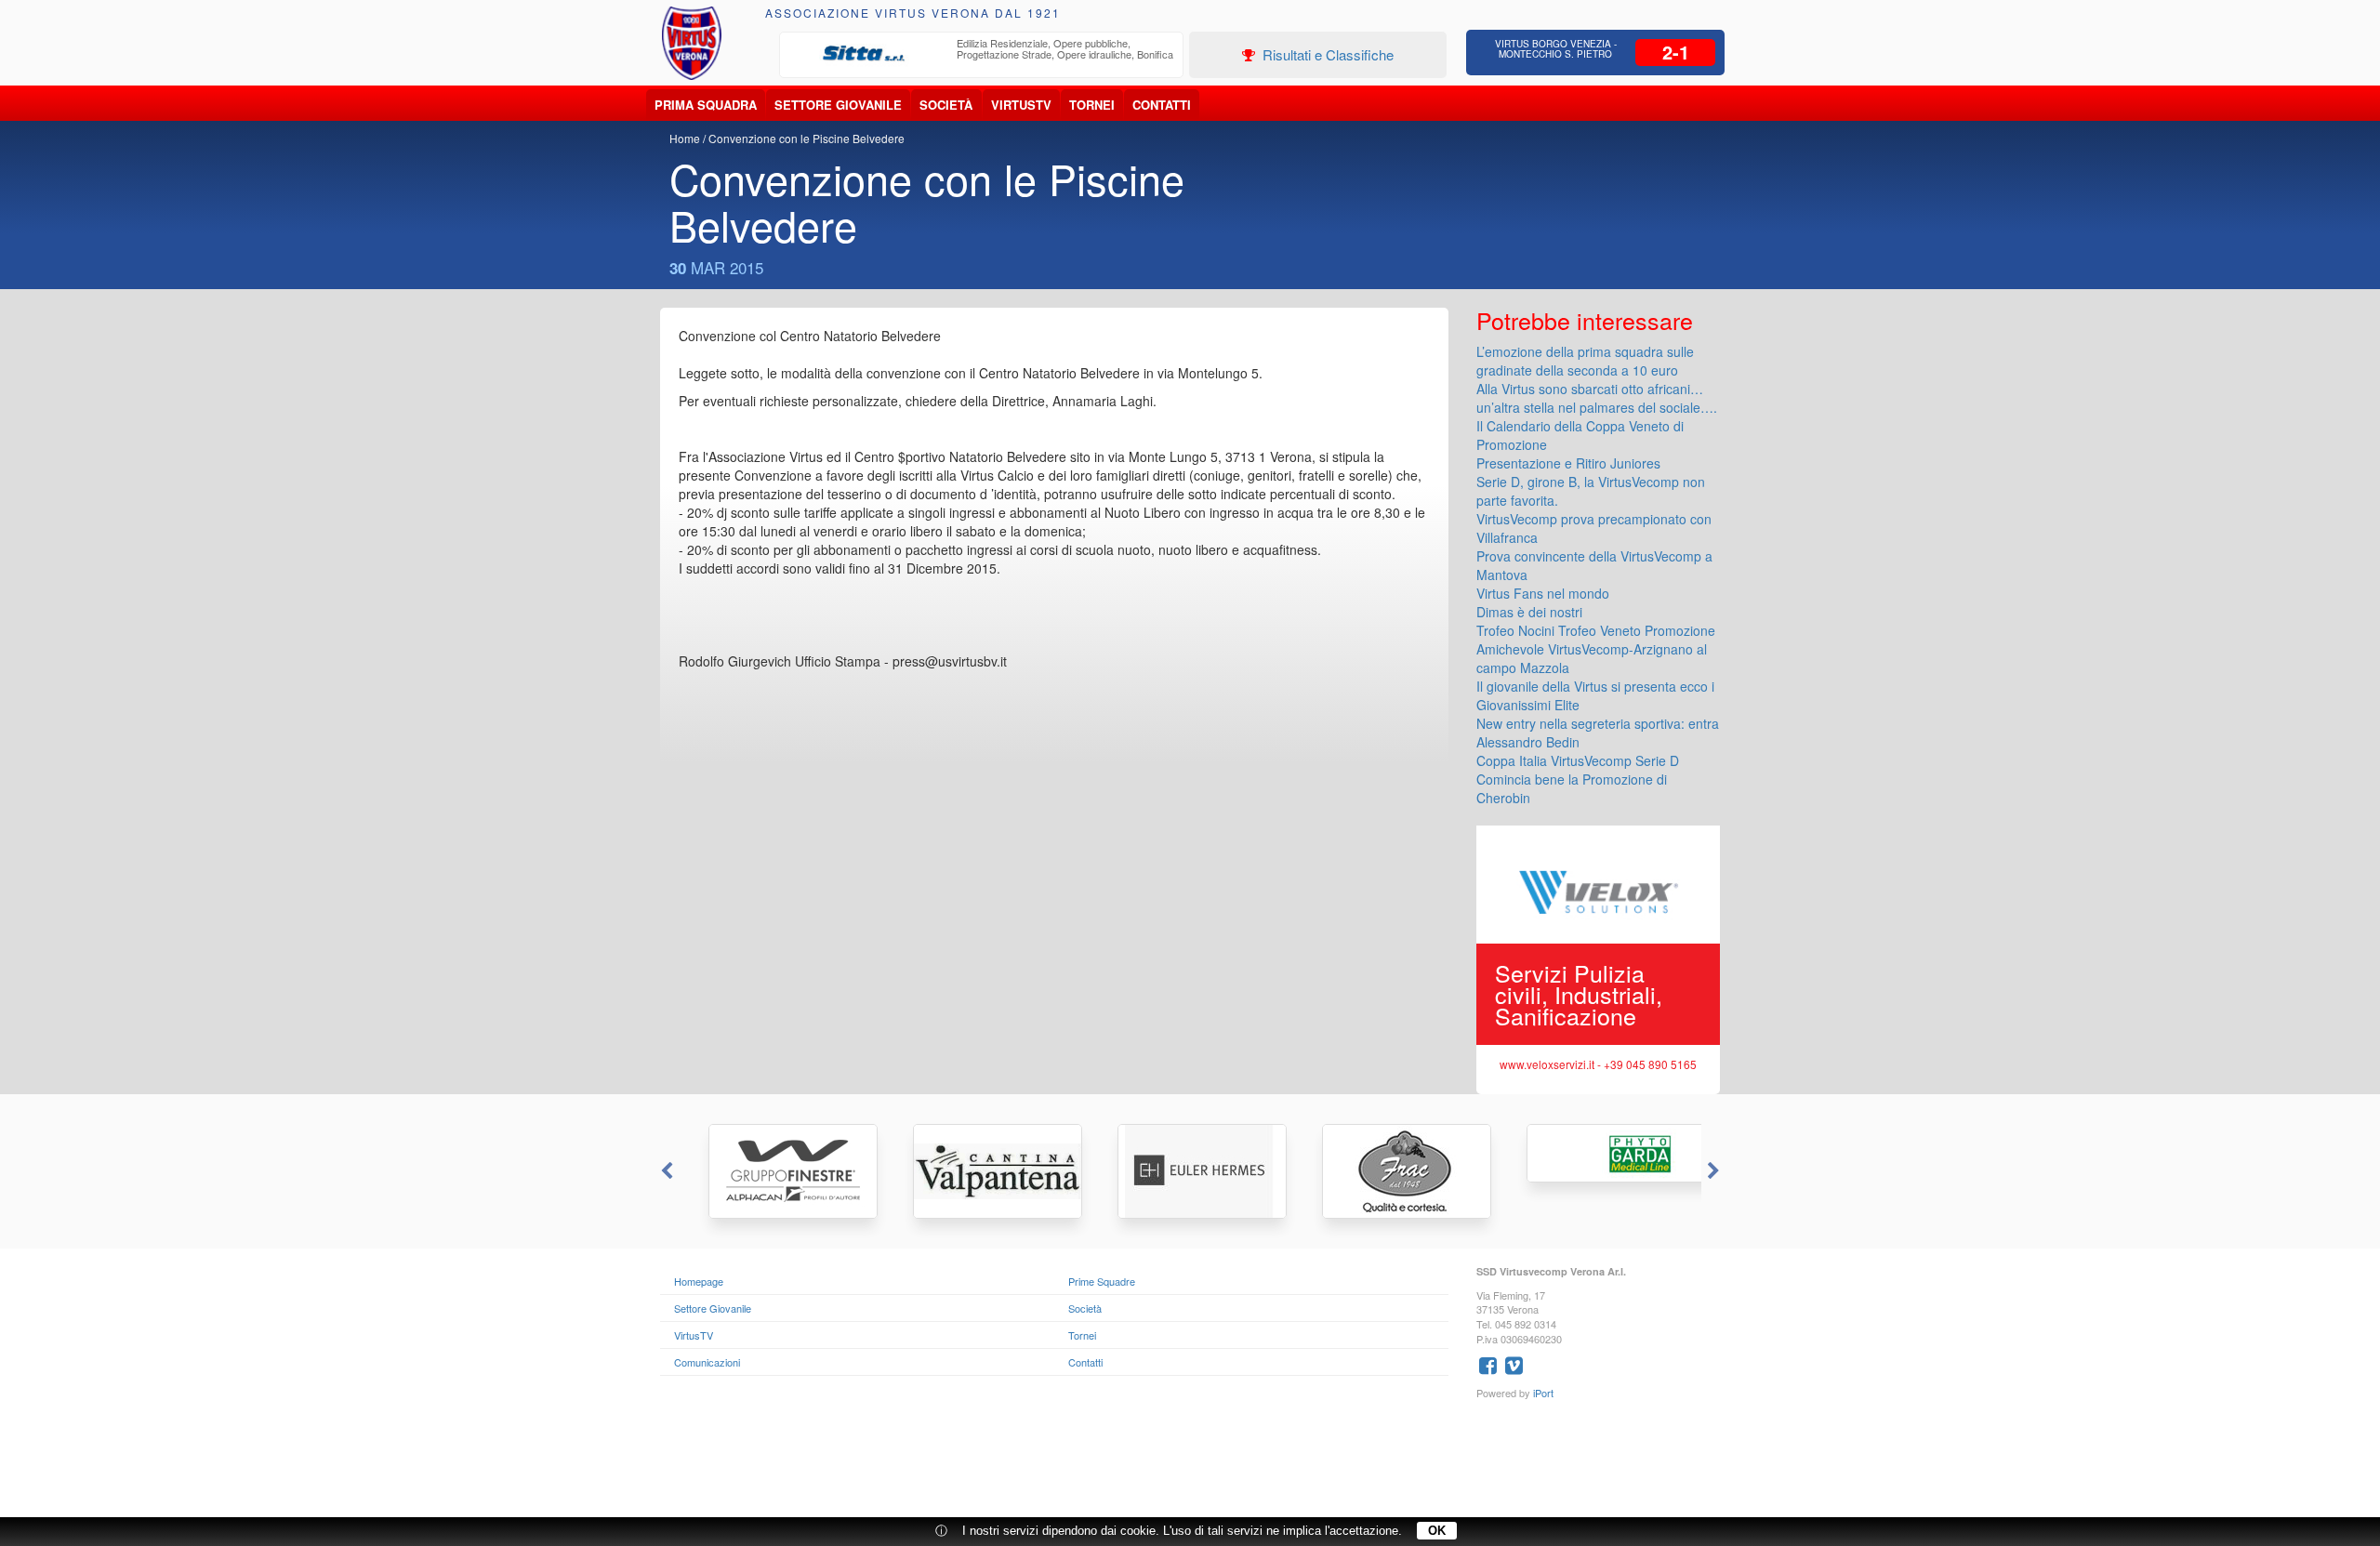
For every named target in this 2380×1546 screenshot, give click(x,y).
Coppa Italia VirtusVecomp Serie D (1578, 760)
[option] (982, 54)
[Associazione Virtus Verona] (692, 43)
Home (685, 138)
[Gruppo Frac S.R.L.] (1395, 1171)
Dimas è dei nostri (1529, 612)
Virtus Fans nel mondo (1543, 593)
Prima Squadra (706, 105)
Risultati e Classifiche (1326, 54)
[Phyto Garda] (1599, 1153)
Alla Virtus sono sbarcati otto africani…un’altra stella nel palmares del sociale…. (1597, 398)
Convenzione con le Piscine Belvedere (807, 138)
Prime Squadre (1102, 1281)
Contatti (1162, 105)
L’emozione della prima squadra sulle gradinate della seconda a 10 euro (1585, 361)
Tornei (1092, 105)
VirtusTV (1021, 105)
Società (946, 105)
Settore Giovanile (838, 105)
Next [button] (1715, 1171)
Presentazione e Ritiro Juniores (1568, 463)
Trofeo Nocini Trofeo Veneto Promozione (1596, 630)
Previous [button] (665, 1171)
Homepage (699, 1281)
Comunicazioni (707, 1362)
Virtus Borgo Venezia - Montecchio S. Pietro (1556, 49)
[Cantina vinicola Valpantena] (985, 1171)
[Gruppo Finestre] (781, 1171)
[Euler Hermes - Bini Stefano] (1190, 1171)
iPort (1543, 1393)
